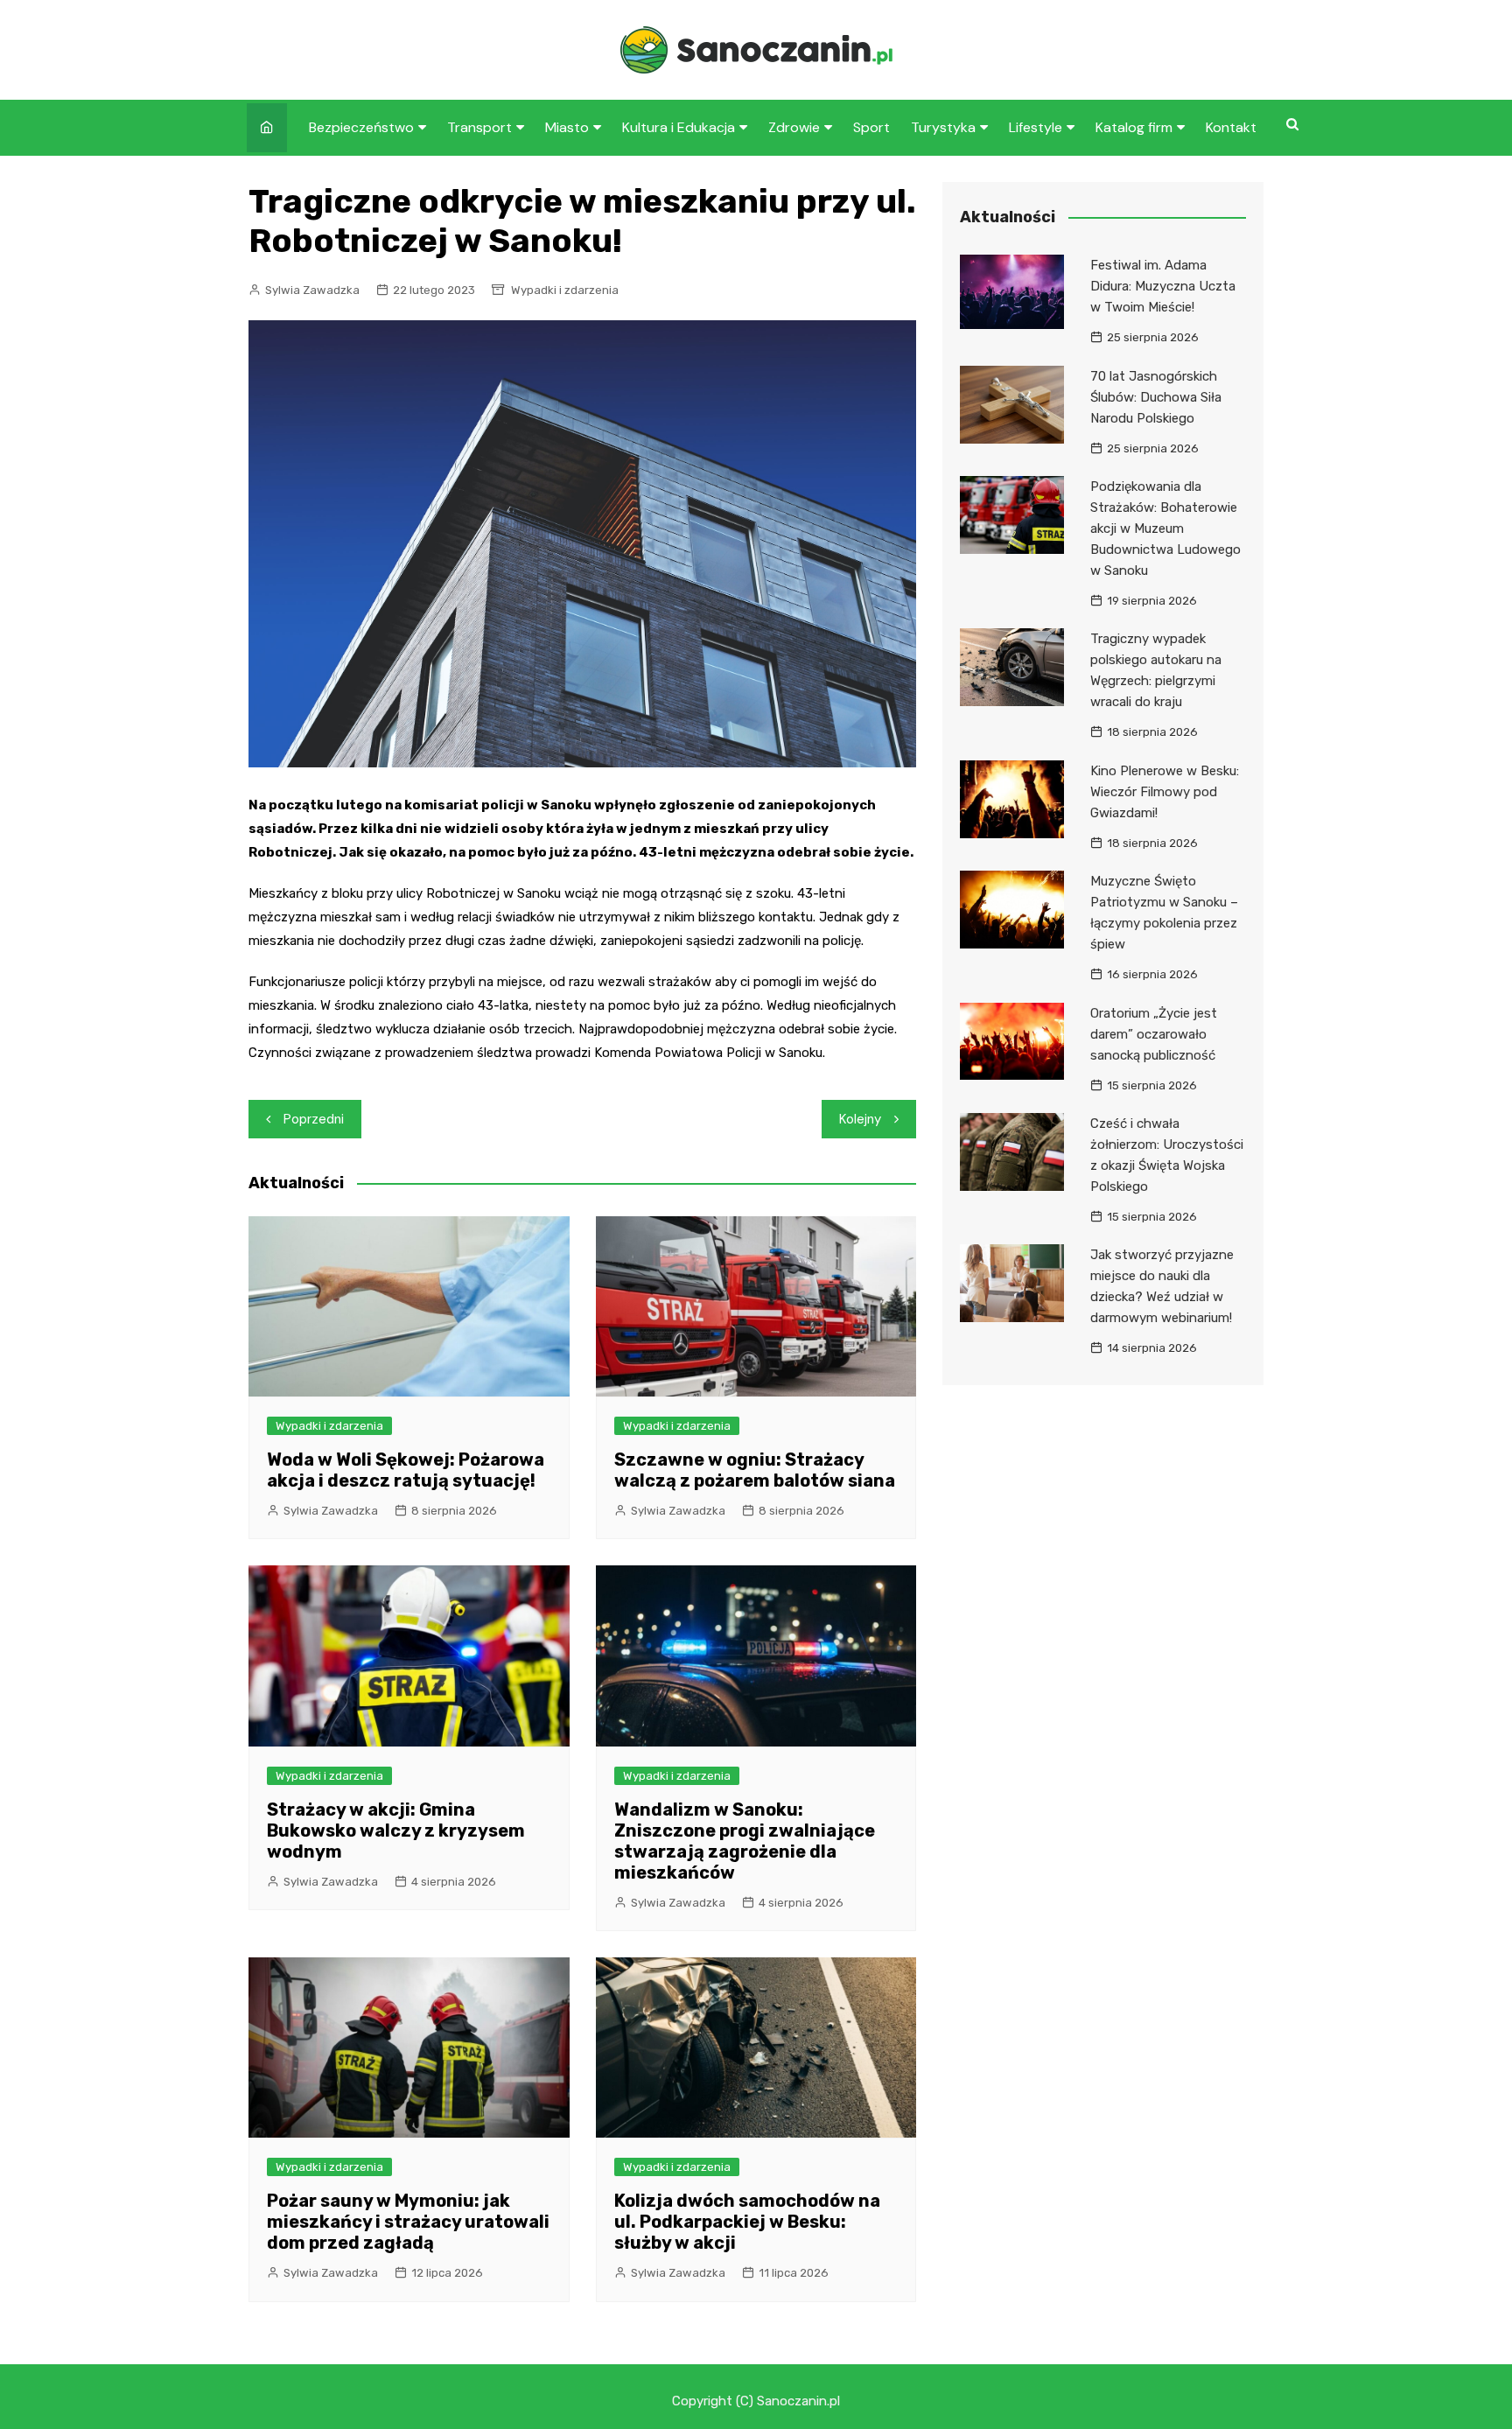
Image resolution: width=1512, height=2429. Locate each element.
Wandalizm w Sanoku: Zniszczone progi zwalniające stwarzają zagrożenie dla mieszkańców (745, 1841)
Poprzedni (314, 1119)
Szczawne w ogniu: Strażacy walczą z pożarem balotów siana (755, 1470)
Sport (871, 127)
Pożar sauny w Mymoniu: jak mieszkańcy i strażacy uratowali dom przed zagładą (408, 2222)
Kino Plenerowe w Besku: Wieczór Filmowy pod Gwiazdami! (1165, 792)
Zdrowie (794, 127)
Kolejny (860, 1119)
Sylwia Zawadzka (312, 290)
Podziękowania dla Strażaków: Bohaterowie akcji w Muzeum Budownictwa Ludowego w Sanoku (1165, 528)
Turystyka (943, 127)
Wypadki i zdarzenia (565, 290)
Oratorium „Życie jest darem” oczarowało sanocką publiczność (1154, 1034)
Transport (479, 127)
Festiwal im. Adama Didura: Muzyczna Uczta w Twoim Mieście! (1163, 286)
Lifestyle (1036, 127)
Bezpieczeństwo (361, 127)
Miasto (567, 127)
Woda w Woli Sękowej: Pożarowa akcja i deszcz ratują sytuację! (406, 1470)
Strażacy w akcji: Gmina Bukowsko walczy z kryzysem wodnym (396, 1830)
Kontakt (1231, 127)
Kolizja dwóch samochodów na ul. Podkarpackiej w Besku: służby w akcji (747, 2222)
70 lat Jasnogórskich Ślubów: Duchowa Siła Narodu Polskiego (1156, 397)
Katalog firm (1134, 127)
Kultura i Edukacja (679, 127)
